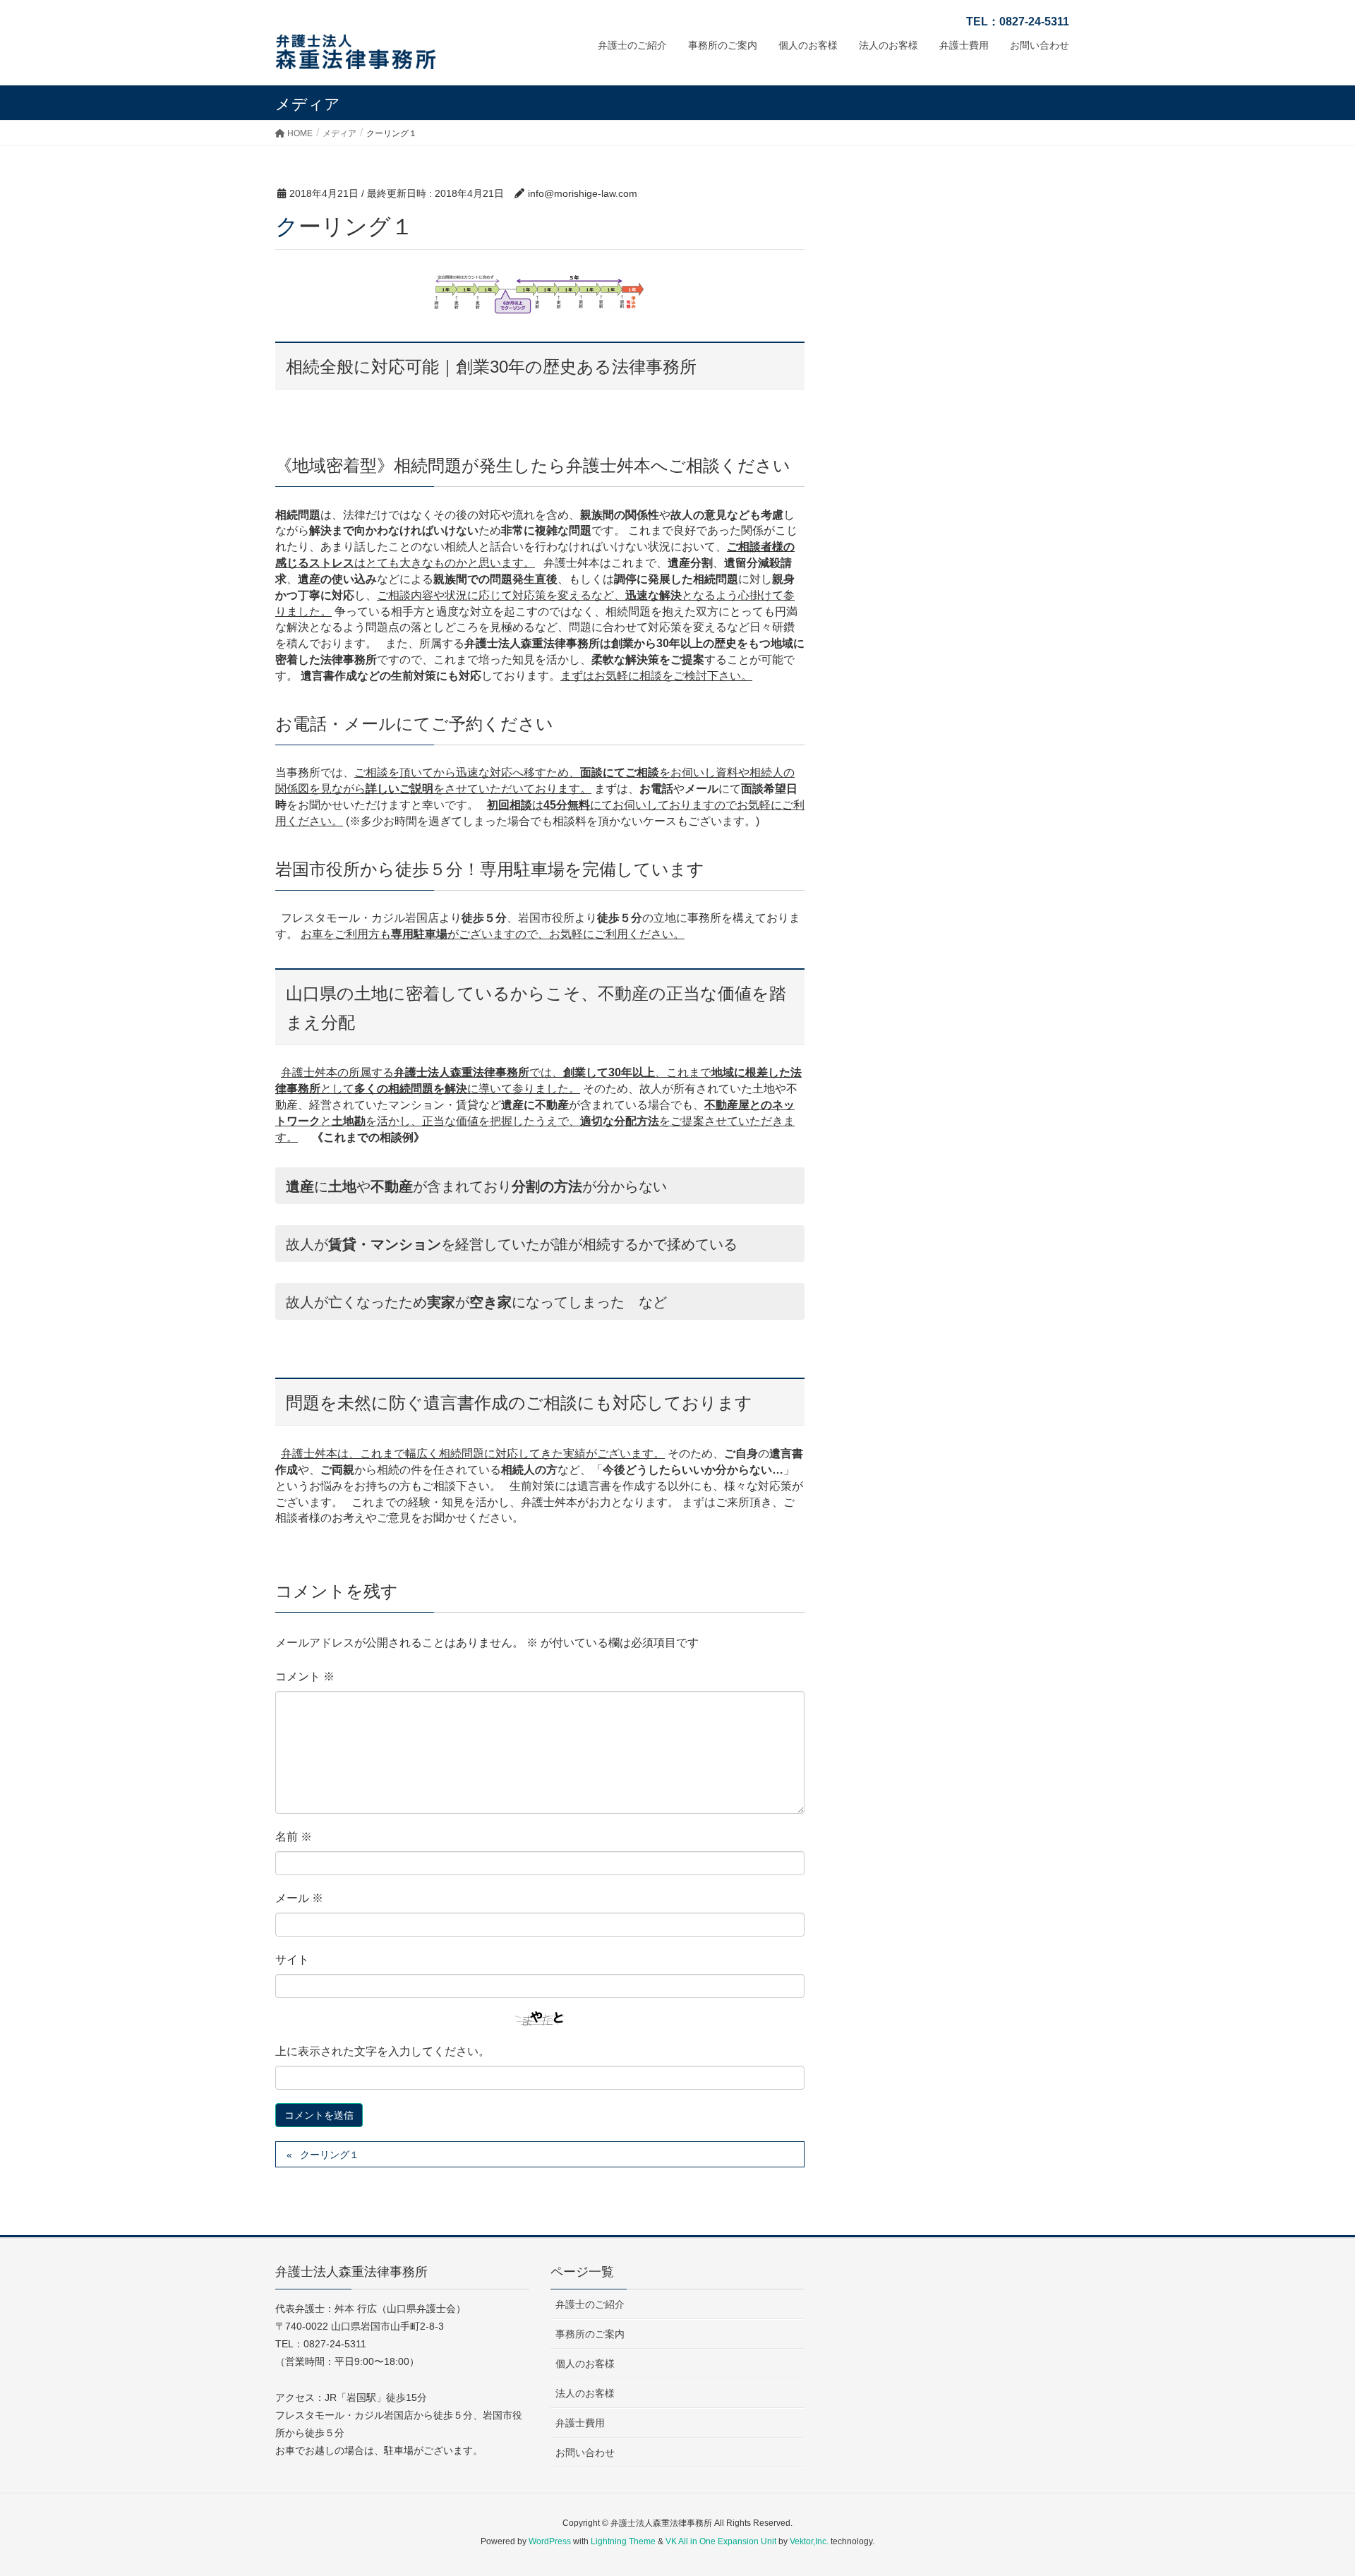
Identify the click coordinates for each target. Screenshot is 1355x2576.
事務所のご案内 (590, 2334)
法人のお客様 (585, 2393)
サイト (292, 1960)
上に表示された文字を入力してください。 (383, 2051)
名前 (294, 1837)
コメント (305, 1677)
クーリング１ (330, 2155)
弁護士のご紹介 (590, 2304)
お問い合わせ (585, 2452)
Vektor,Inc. (809, 2541)
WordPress (550, 2541)
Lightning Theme (623, 2541)
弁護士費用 (580, 2423)
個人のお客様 (585, 2364)
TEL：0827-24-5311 (1018, 22)
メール (299, 1898)
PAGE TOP (1312, 2486)
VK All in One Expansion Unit (721, 2541)
